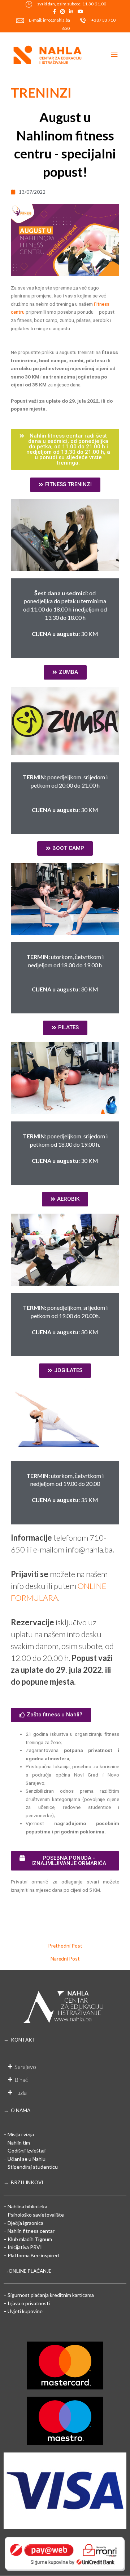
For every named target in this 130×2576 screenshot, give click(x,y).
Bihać (21, 2080)
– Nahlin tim (17, 2143)
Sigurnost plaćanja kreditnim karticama (51, 2295)
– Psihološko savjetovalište (34, 2215)
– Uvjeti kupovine (23, 2311)
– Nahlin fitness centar (29, 2231)
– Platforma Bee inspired (31, 2255)
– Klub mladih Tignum (28, 2239)
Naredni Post (65, 1959)
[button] (65, 449)
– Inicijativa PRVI (23, 2247)
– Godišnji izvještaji (25, 2151)
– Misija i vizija (19, 2134)
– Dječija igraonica (23, 2223)
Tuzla (21, 2093)
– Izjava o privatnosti (27, 2303)
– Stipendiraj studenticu (31, 2167)
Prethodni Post (65, 1946)
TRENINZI (41, 93)
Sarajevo (25, 2067)
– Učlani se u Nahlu (25, 2159)
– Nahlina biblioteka (25, 2206)
